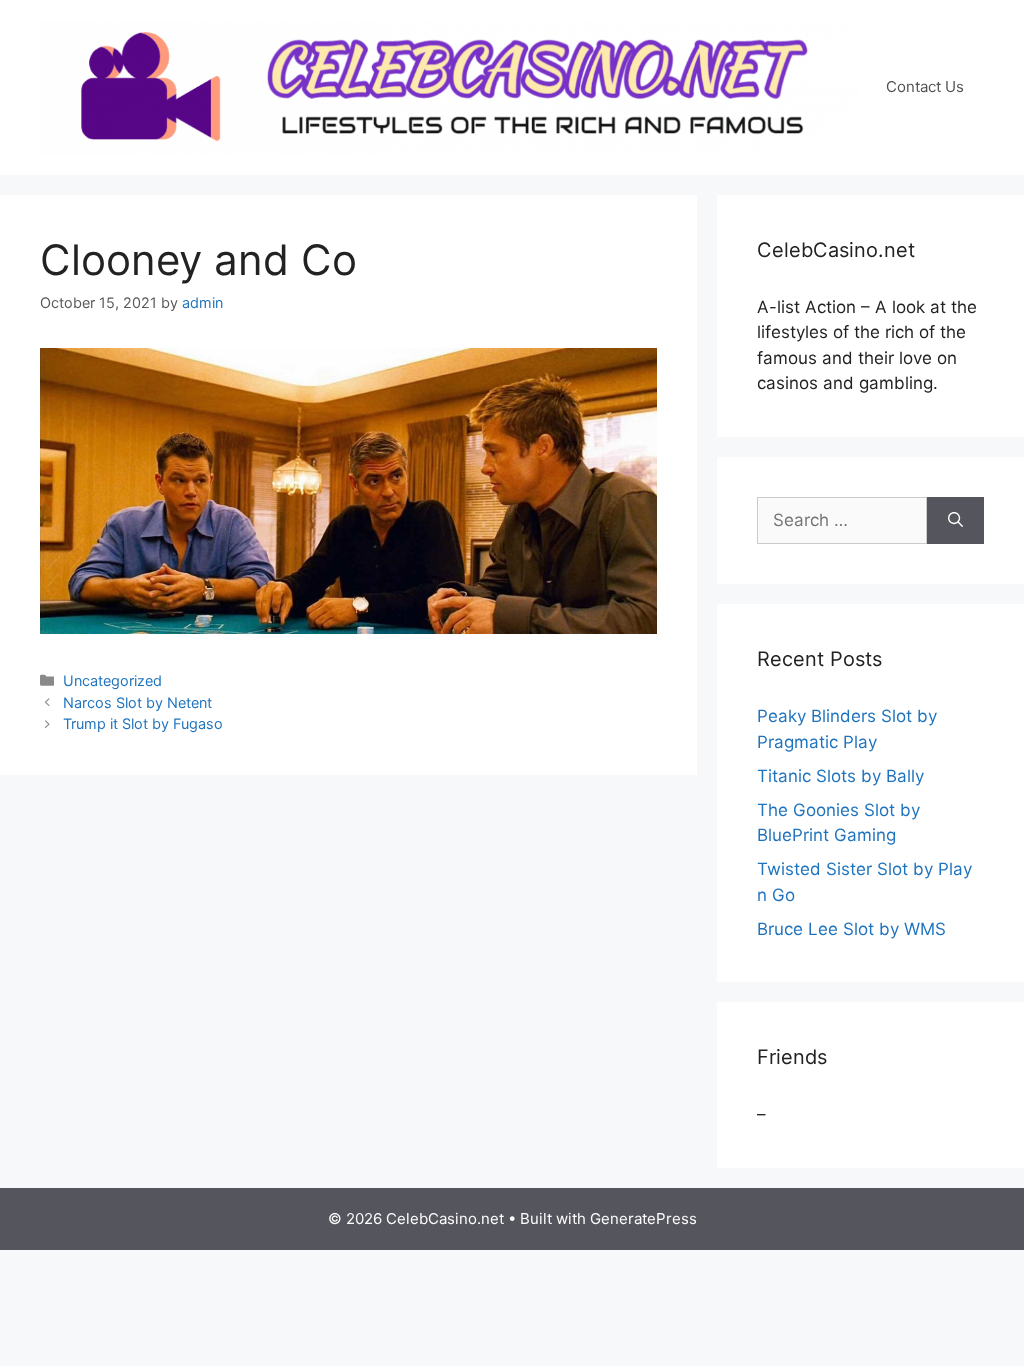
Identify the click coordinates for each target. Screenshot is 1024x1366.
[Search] (955, 521)
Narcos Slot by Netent (137, 702)
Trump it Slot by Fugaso (143, 723)
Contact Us (925, 86)
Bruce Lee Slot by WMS (851, 929)
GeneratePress (643, 1218)
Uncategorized (112, 680)
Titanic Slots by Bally (840, 776)
